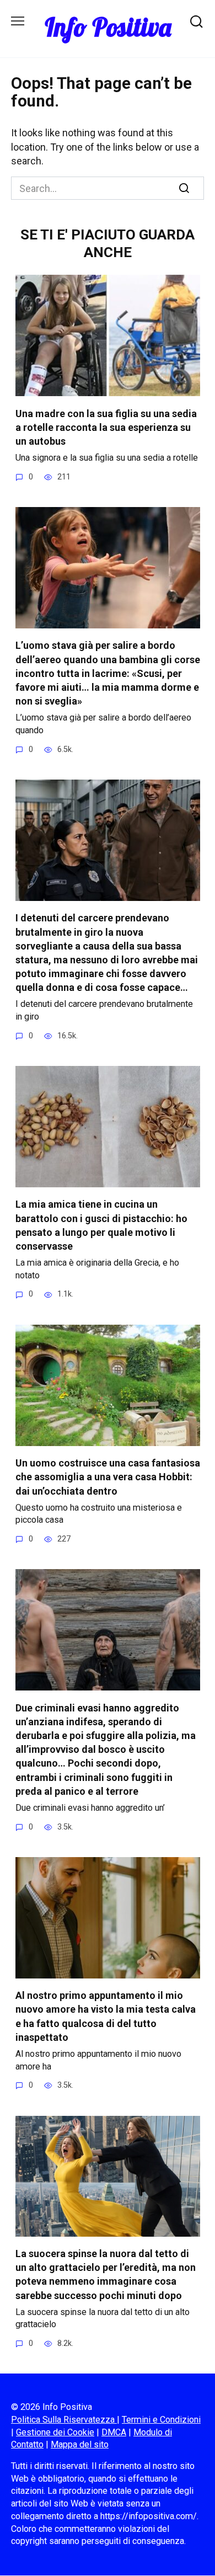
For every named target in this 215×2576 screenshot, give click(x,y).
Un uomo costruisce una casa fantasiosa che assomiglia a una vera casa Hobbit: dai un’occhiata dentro (108, 1477)
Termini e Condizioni (161, 2420)
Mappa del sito (80, 2444)
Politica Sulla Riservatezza (64, 2420)
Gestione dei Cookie (55, 2432)
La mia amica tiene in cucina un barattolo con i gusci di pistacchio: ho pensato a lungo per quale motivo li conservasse (101, 1225)
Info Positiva (108, 27)
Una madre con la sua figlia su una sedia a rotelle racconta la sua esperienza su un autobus (106, 427)
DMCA (114, 2432)
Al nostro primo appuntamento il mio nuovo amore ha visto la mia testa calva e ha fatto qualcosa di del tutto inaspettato (106, 2016)
